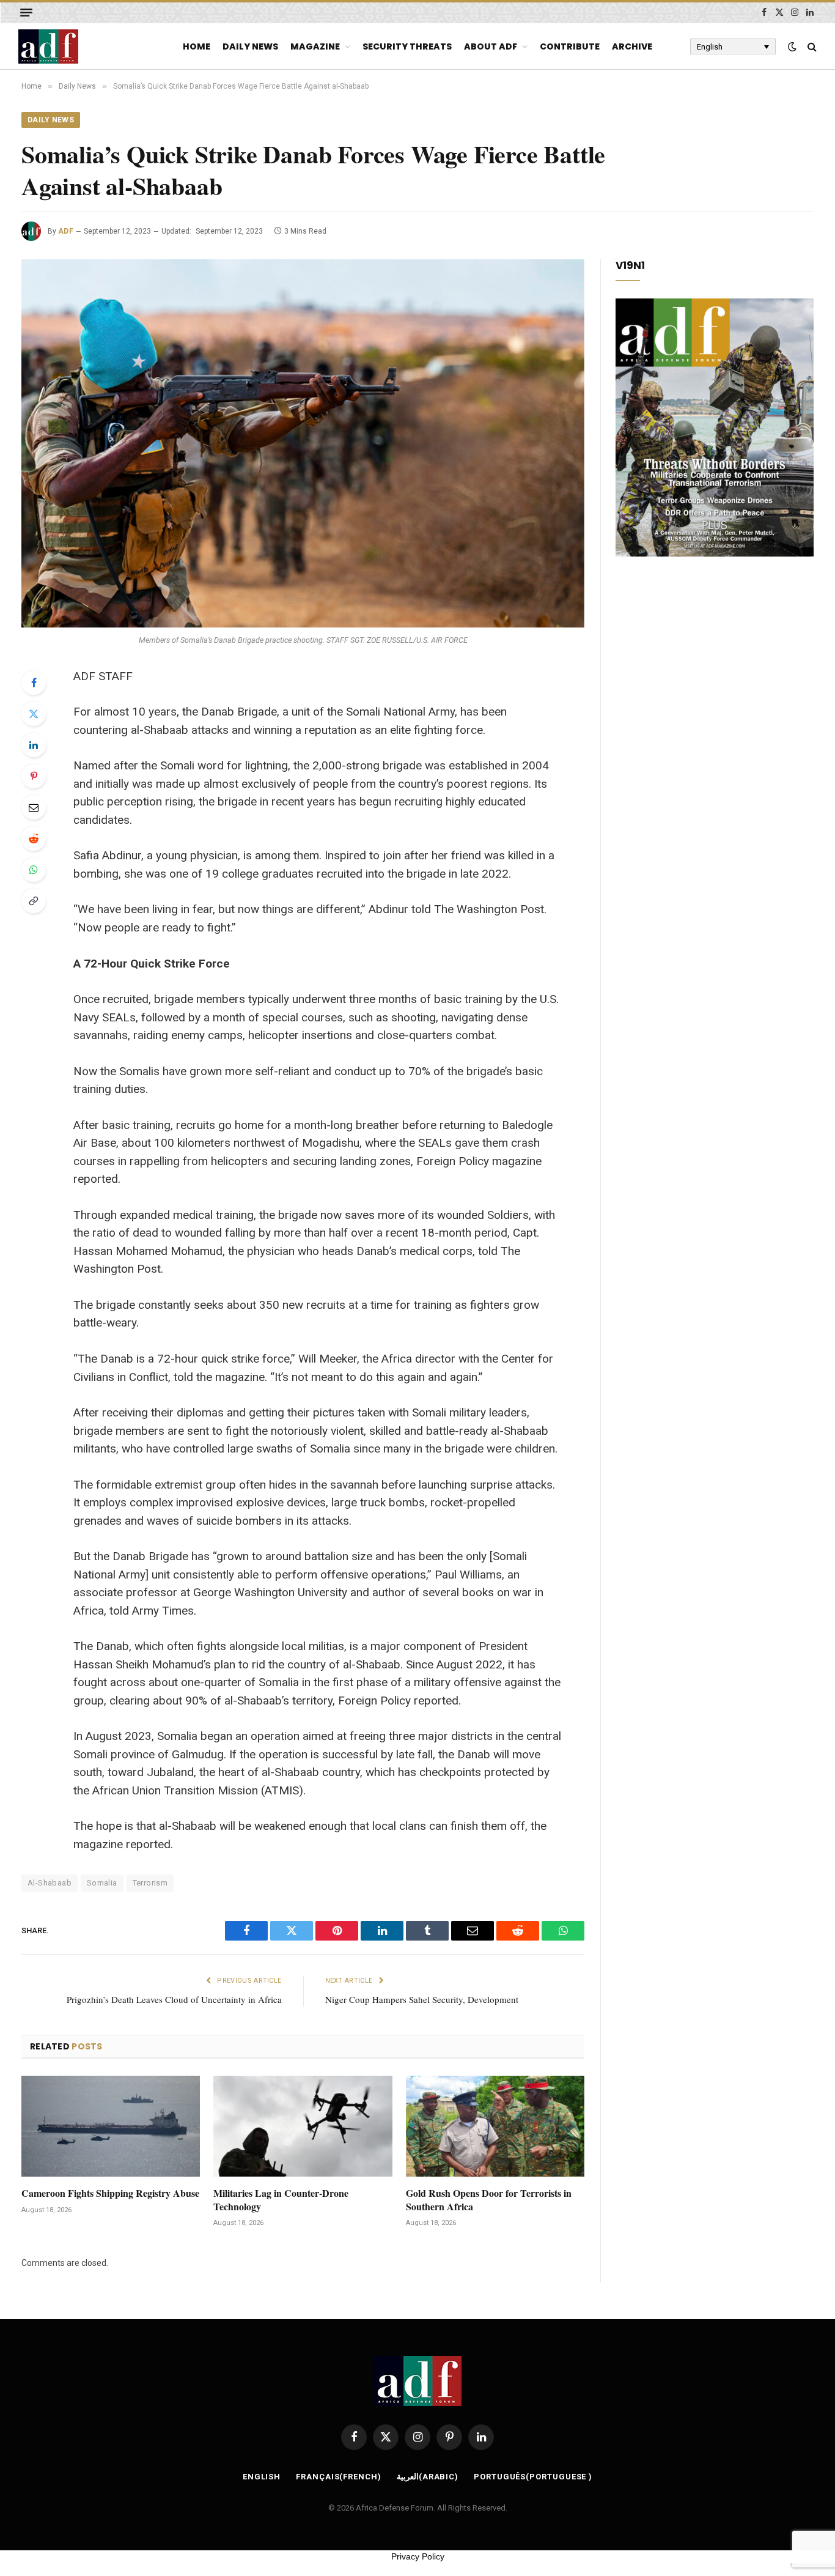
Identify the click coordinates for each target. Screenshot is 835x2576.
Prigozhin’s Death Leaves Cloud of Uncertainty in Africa (174, 1999)
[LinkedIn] (34, 745)
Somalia (102, 1883)
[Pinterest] (34, 776)
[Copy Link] (34, 901)
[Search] (811, 47)
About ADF (491, 46)
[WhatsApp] (34, 870)
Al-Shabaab (50, 1883)
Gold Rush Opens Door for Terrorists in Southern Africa (489, 2200)
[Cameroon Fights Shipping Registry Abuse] (111, 2126)
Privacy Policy (418, 2556)
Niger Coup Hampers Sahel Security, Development (422, 1999)
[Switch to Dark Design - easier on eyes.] (792, 46)
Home (197, 46)
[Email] (34, 807)
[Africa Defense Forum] (48, 46)
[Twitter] (34, 714)
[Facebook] (34, 683)
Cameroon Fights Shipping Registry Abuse (110, 2193)
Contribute (570, 46)
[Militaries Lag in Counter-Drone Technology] (303, 2126)
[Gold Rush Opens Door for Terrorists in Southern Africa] (495, 2126)
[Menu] (26, 13)
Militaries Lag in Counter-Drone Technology (281, 2200)
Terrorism (150, 1883)
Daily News (250, 46)
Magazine (315, 46)
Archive (632, 46)
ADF (66, 231)
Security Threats (407, 46)
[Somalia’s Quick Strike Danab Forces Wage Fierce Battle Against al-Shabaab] (303, 443)
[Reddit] (34, 838)
